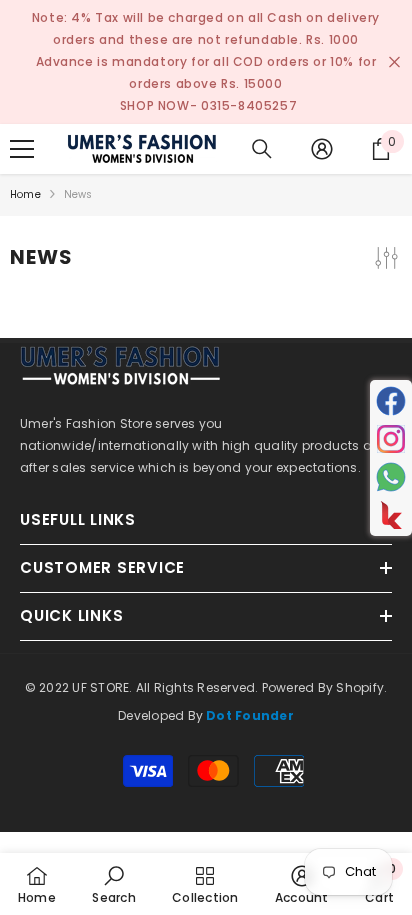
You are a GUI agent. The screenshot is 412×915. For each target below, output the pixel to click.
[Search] (262, 149)
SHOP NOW (155, 105)
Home (25, 194)
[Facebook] (391, 401)
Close (394, 62)
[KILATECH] (391, 515)
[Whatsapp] (391, 477)
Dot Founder (250, 715)
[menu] (22, 149)
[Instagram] (391, 439)
